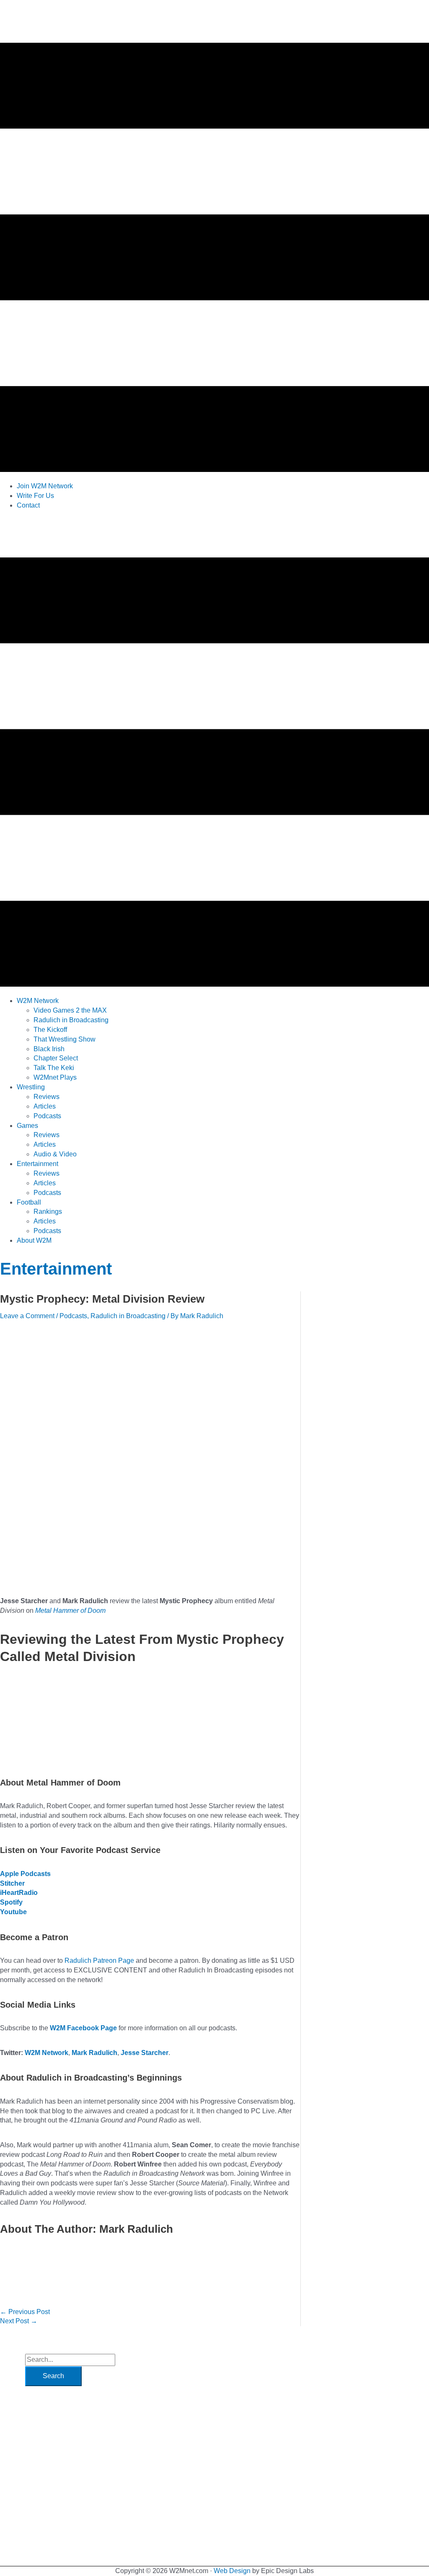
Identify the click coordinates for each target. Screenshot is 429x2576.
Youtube (13, 1912)
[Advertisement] (152, 536)
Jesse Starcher (145, 2053)
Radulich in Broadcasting (128, 1316)
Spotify (11, 1902)
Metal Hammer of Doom (70, 1611)
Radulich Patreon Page (99, 1961)
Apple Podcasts (25, 1874)
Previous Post (25, 2312)
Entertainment (56, 1269)
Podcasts (73, 1316)
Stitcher (12, 1883)
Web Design (232, 2571)
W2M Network (47, 2053)
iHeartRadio (19, 1893)
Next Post (19, 2321)
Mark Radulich (94, 2053)
